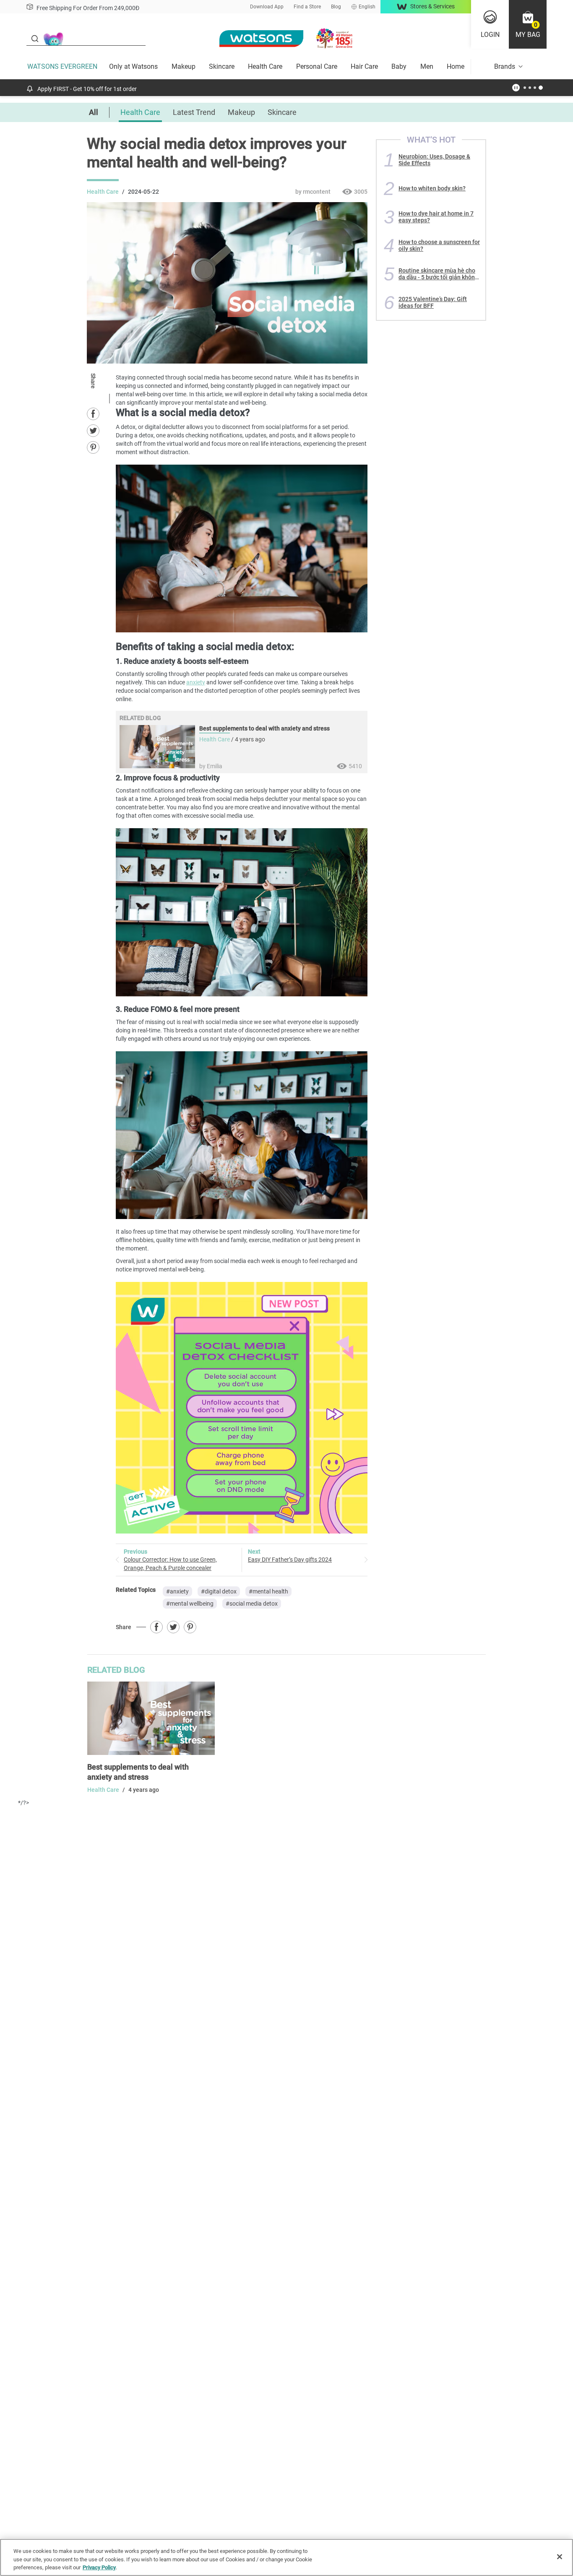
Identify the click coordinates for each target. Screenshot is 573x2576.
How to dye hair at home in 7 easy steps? (436, 217)
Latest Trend (194, 112)
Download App (267, 7)
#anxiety (177, 1591)
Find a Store (307, 7)
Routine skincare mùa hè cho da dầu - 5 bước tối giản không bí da (438, 274)
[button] (528, 24)
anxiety (196, 682)
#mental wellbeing (190, 1604)
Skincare (222, 66)
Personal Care (317, 66)
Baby (399, 66)
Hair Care (364, 66)
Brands (505, 66)
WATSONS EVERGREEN (62, 66)
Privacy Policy (99, 2567)
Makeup (184, 66)
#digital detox (219, 1591)
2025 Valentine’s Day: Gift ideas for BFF (433, 302)
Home (456, 66)
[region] (286, 2557)
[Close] (560, 2557)
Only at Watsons (133, 66)
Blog (336, 7)
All (94, 112)
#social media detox (252, 1604)
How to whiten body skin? (432, 188)
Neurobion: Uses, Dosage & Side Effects (434, 160)
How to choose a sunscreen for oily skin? (439, 245)
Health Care (265, 66)
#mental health (268, 1591)
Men (427, 66)
